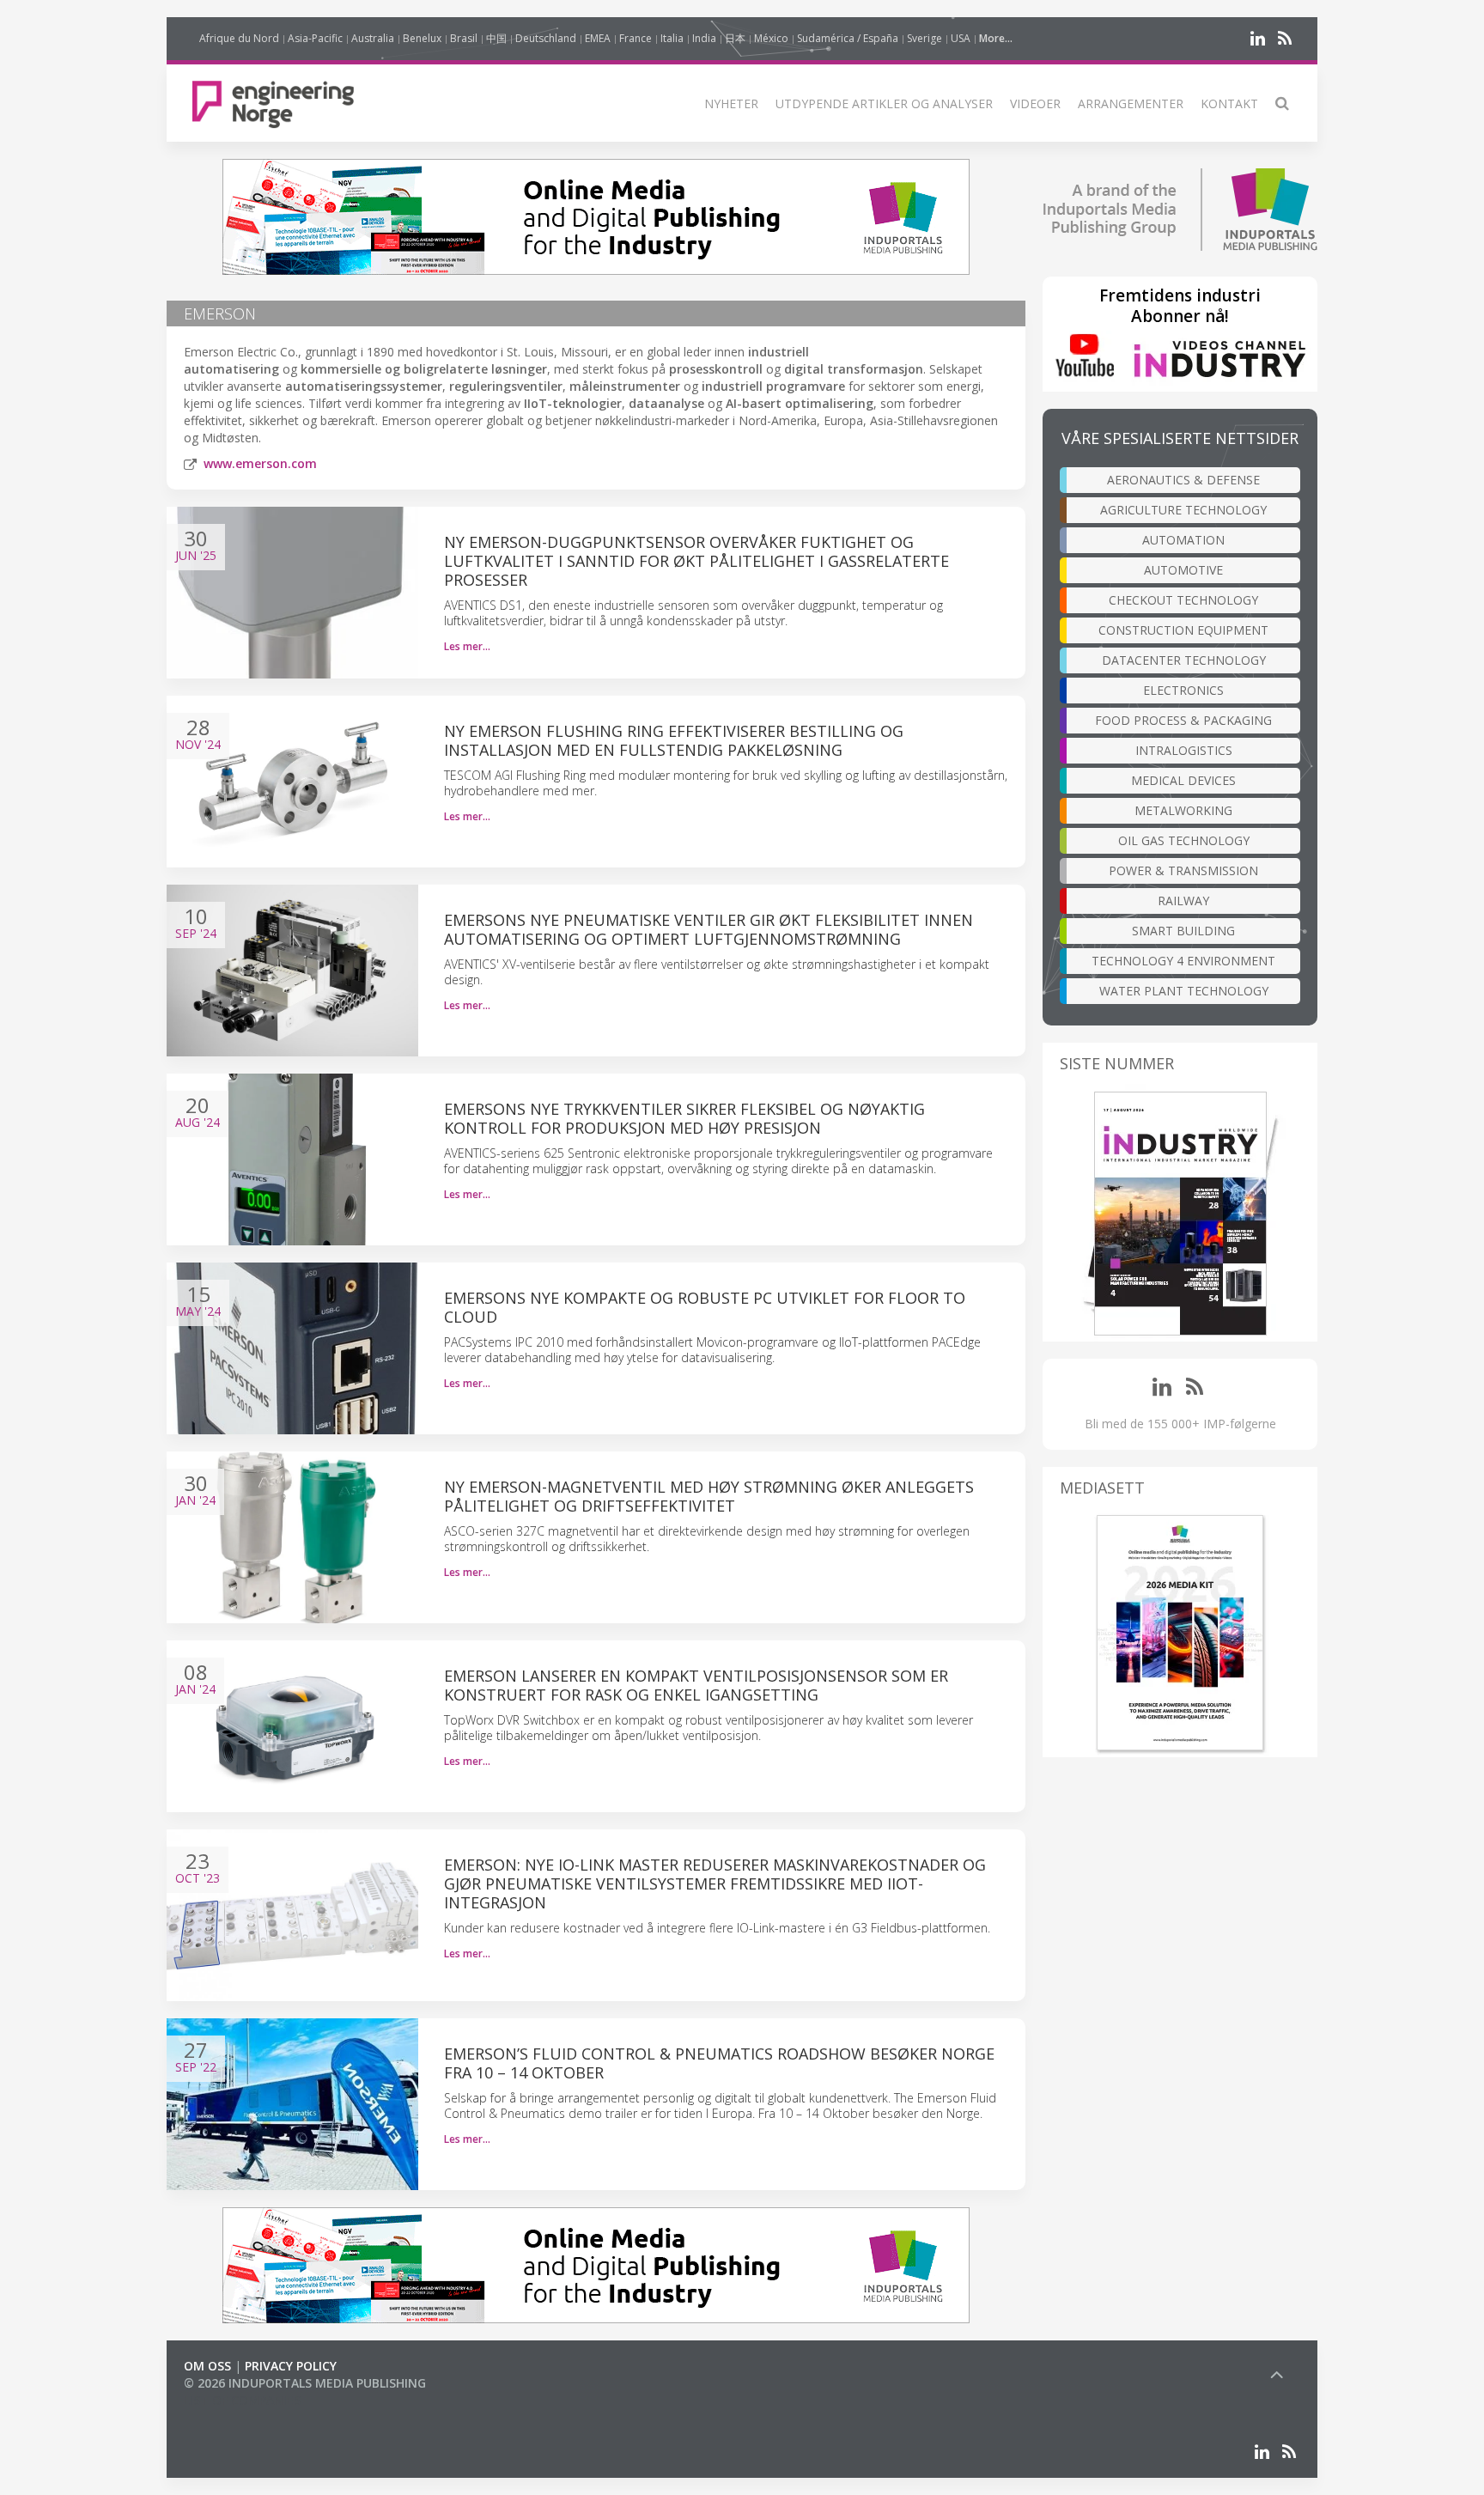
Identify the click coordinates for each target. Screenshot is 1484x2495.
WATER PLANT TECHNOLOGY (1184, 991)
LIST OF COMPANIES (242, 2400)
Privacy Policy (291, 2366)
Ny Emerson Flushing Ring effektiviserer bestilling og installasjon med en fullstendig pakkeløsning (674, 740)
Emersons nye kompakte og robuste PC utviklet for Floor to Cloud (705, 1307)
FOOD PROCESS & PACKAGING (1183, 720)
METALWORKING (1183, 810)
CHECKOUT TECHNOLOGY (1183, 600)
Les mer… (467, 646)
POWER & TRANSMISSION (1183, 870)
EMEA (598, 38)
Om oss (207, 2366)
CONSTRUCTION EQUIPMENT (1183, 630)
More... (996, 38)
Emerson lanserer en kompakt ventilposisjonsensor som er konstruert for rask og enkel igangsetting (696, 1685)
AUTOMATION (1183, 540)
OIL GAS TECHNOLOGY (1184, 840)
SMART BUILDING (1183, 931)
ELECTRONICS (1183, 690)
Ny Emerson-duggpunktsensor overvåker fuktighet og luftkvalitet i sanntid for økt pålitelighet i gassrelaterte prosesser (696, 561)
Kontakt (1229, 103)
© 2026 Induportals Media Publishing (305, 2383)
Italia (672, 38)
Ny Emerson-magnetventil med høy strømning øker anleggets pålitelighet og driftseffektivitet (709, 1496)
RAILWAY (1183, 901)
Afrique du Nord (239, 38)
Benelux (422, 38)
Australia (373, 38)
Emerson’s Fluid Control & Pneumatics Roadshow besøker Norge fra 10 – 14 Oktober (719, 2063)
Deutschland (546, 38)
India (704, 38)
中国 (496, 38)
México (771, 38)
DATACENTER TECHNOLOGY (1184, 660)
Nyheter (731, 103)
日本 (735, 38)
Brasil (464, 38)
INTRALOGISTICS (1184, 750)
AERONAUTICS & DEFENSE (1183, 480)
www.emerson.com (260, 463)
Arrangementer (1131, 103)
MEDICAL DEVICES (1183, 780)
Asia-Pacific (315, 38)
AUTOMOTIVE (1183, 570)
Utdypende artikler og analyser (884, 103)
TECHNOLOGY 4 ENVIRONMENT (1183, 961)
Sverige (924, 38)
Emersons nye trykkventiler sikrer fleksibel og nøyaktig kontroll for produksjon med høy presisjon (684, 1118)
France (636, 38)
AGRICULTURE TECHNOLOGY (1183, 510)
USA (961, 38)
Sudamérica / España (848, 38)
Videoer (1035, 103)
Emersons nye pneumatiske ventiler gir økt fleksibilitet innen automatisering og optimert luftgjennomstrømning (709, 929)
